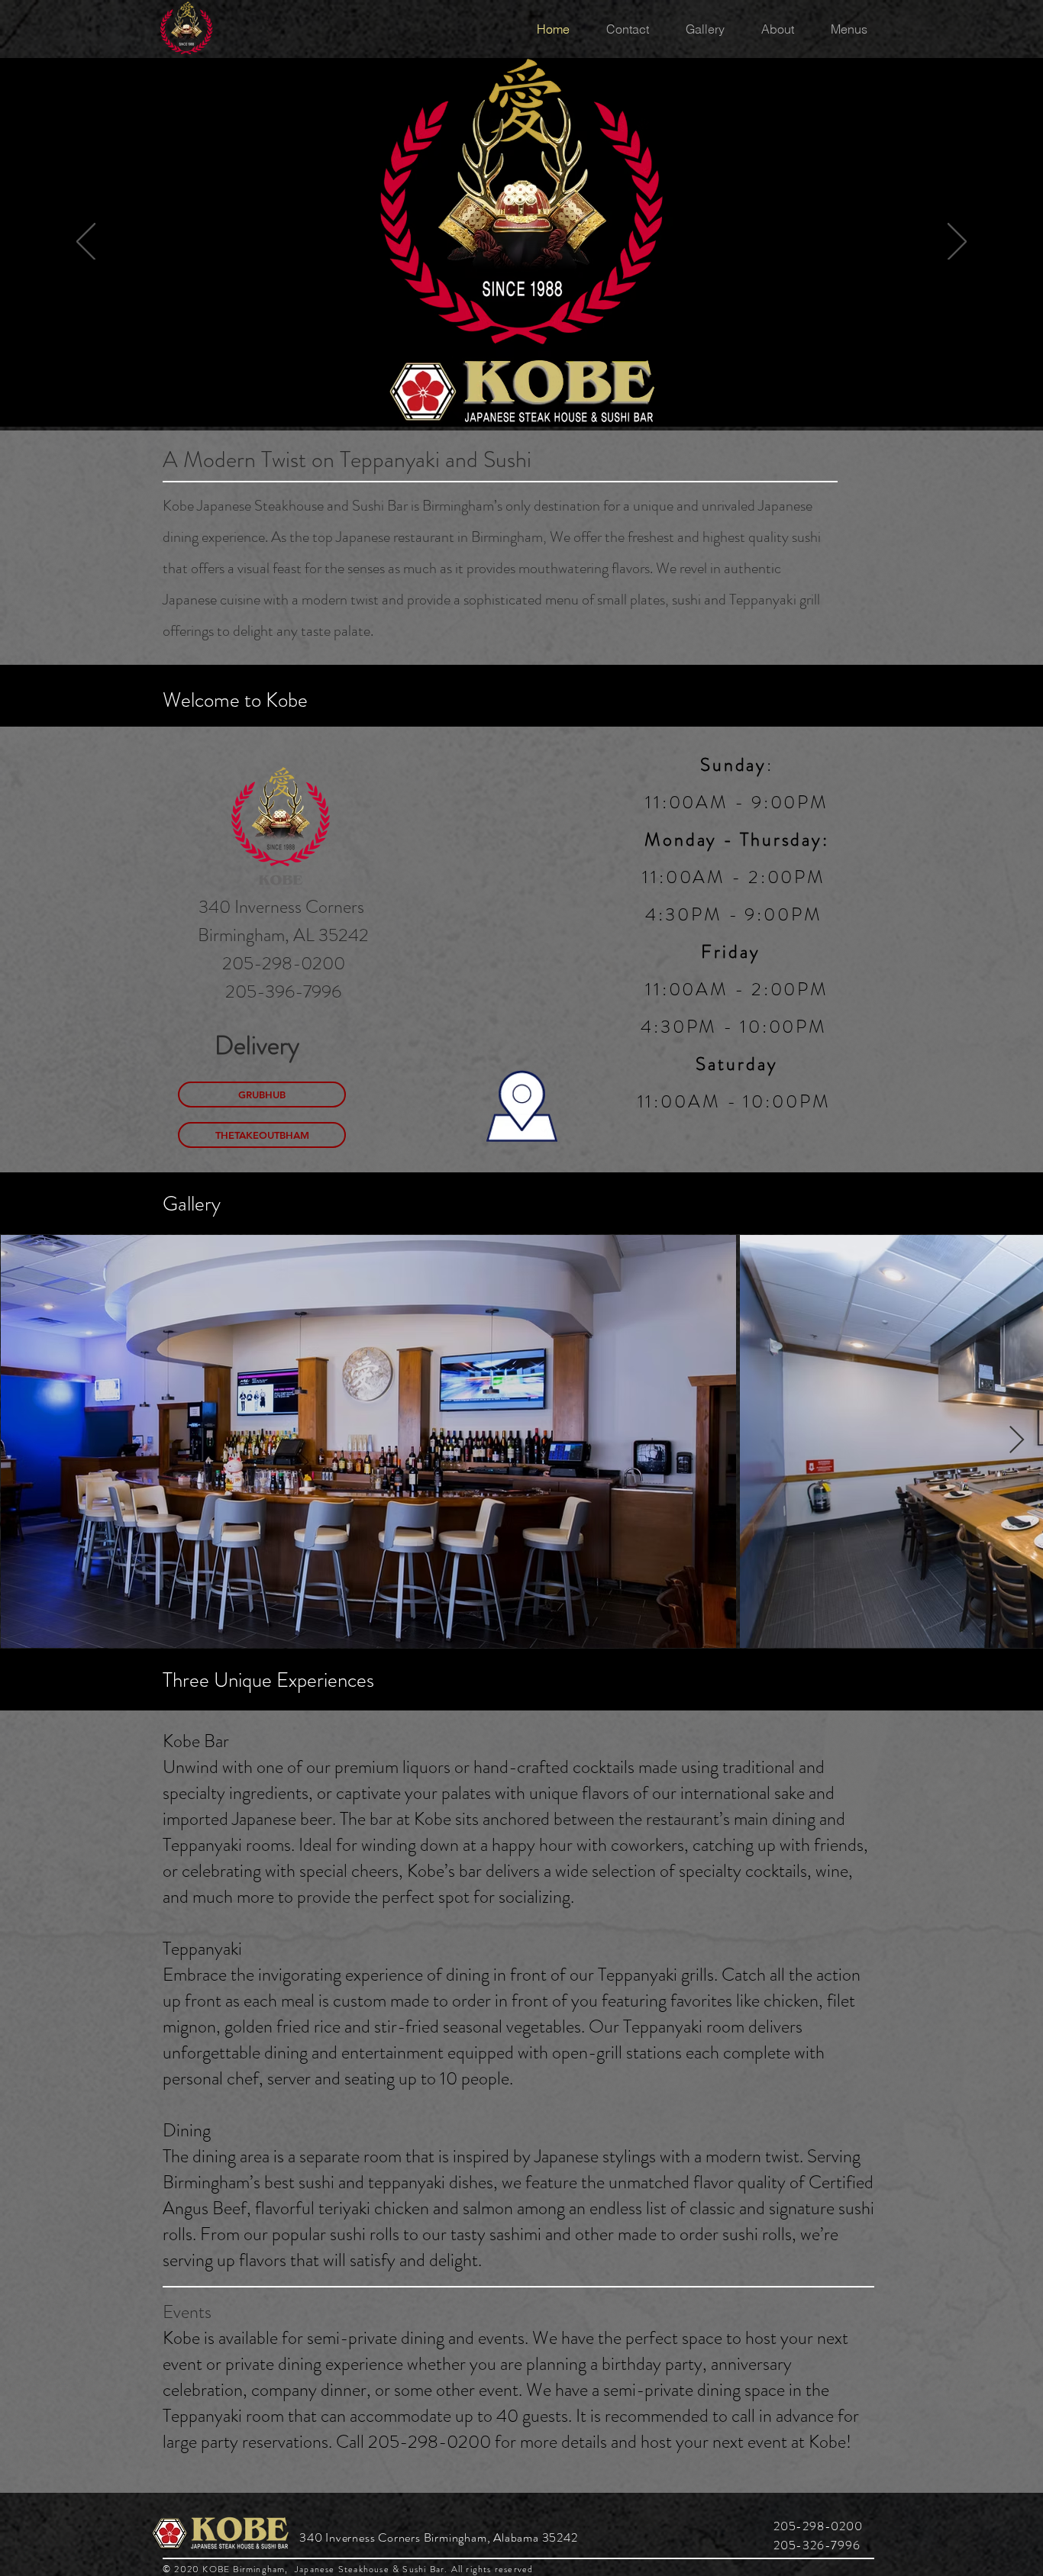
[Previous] (86, 243)
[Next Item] (1017, 1441)
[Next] (957, 243)
